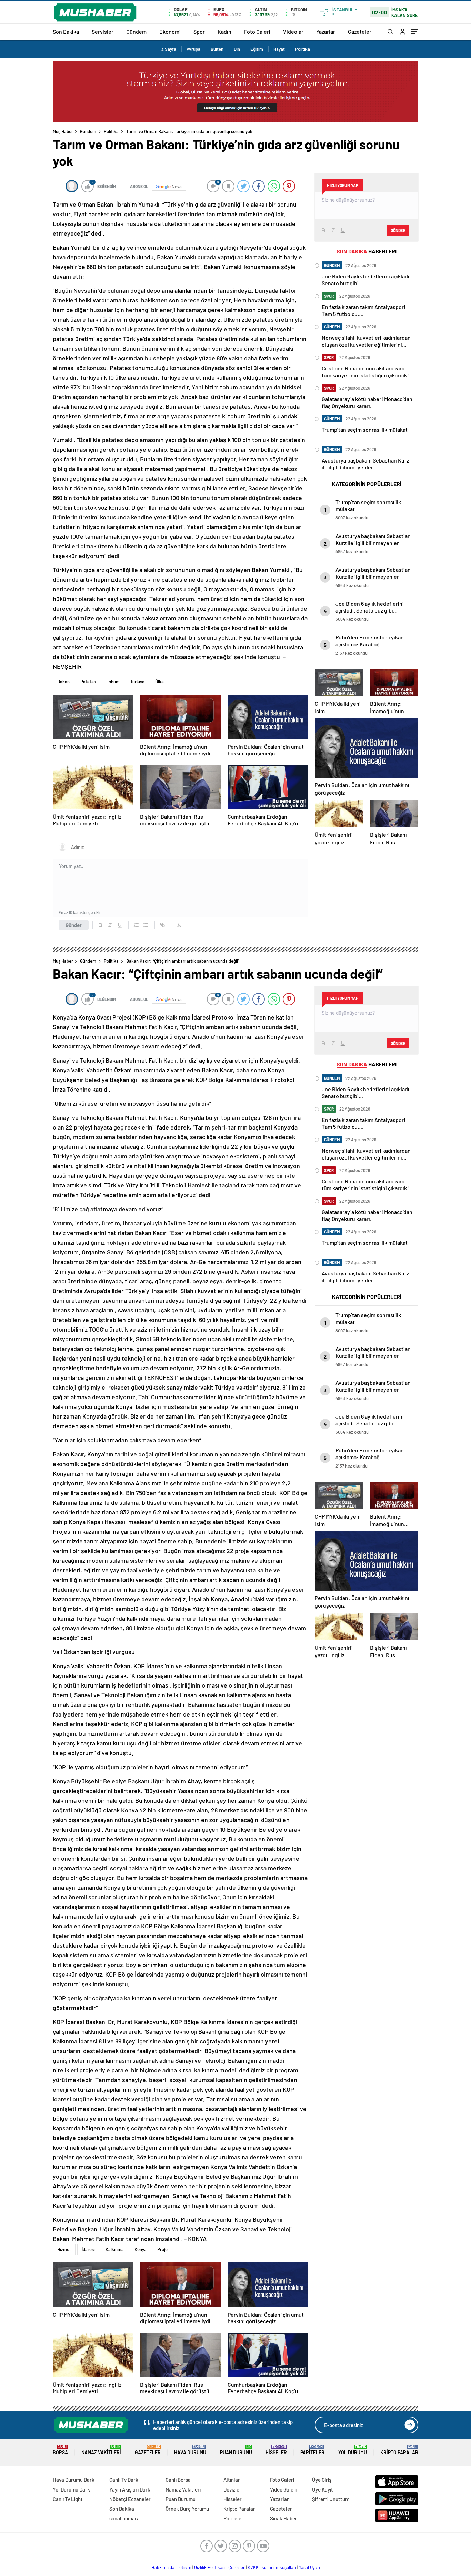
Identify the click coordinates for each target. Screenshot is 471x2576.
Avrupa (193, 49)
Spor (199, 32)
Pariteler (312, 2450)
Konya (141, 2249)
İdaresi (88, 2249)
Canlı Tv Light (68, 2499)
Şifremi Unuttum (331, 2499)
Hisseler (276, 2450)
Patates (88, 682)
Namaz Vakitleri (101, 2450)
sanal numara (124, 2518)
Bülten (217, 49)
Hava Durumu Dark (74, 2480)
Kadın (224, 32)
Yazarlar (326, 32)
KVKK (253, 2567)
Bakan (63, 682)
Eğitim (257, 49)
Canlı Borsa (178, 2480)
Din (237, 49)
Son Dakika (66, 32)
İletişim (184, 2567)
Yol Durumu (353, 2450)
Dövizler (232, 2489)
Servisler (103, 32)
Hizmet (64, 2249)
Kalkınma (115, 2249)
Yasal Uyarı (309, 2567)
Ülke (159, 682)
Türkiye (137, 682)
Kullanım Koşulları (279, 2567)
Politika (303, 49)
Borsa (60, 2450)
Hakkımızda (163, 2567)
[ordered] (136, 925)
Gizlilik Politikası (210, 2567)
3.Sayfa (169, 49)
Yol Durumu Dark (71, 2489)
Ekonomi (170, 32)
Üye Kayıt (323, 2489)
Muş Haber (63, 131)
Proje (162, 2249)
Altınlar (232, 2480)
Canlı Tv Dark (124, 2480)
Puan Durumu (236, 2450)
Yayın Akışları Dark (130, 2489)
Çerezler (237, 2567)
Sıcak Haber (284, 2518)
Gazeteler (360, 32)
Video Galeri (283, 2489)
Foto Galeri (257, 32)
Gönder (74, 925)
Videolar (293, 32)
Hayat (279, 49)
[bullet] (146, 925)
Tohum (113, 682)
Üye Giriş (322, 2480)
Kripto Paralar (399, 2450)
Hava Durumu (190, 2450)
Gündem (136, 32)
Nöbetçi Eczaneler (130, 2499)
